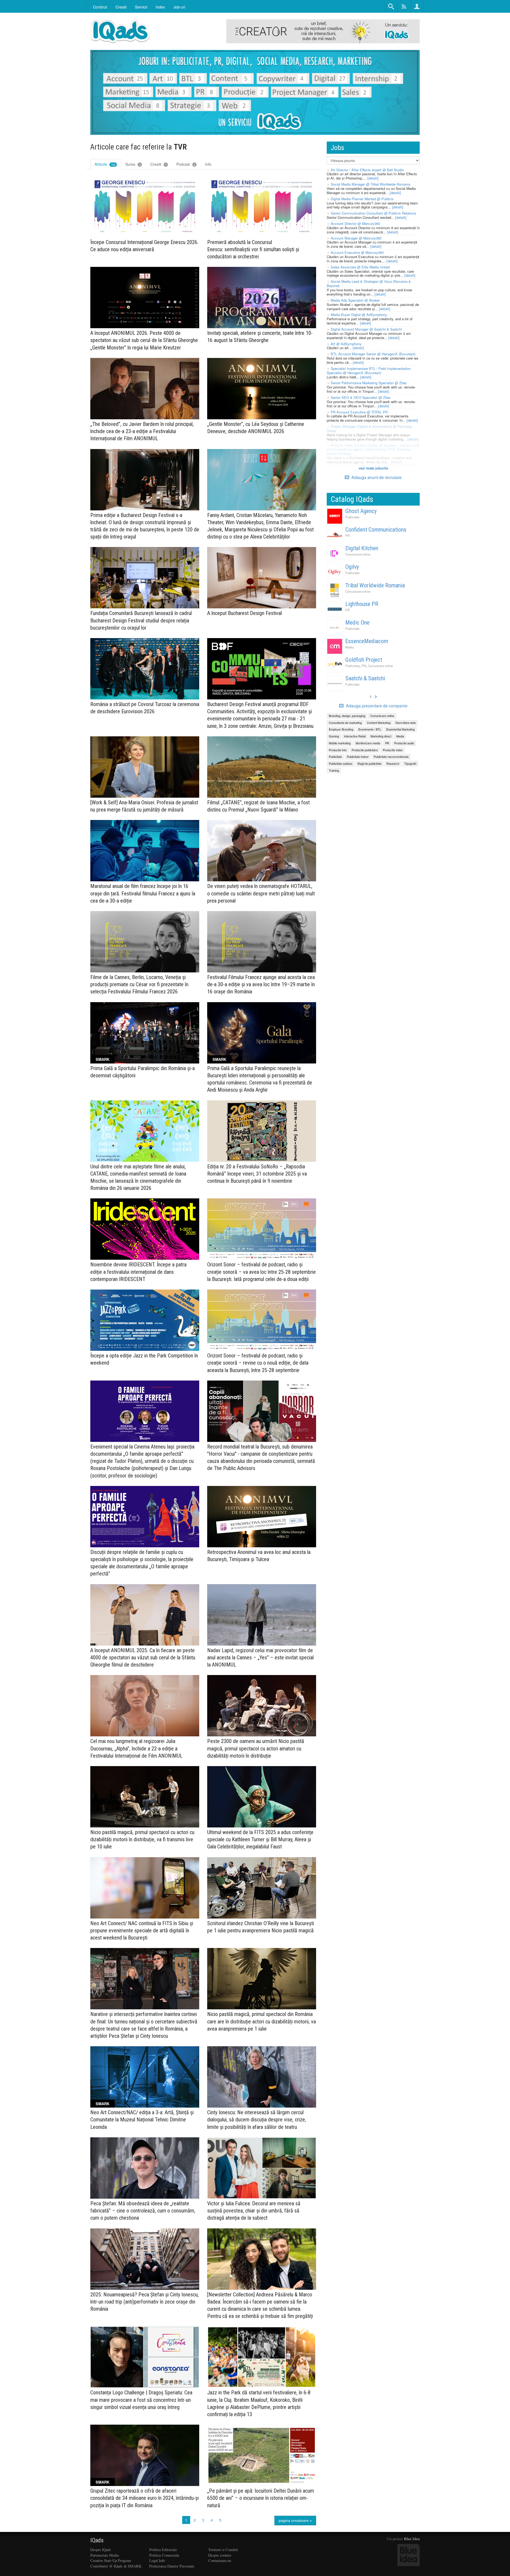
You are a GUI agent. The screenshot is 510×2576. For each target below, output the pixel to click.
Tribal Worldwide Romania (375, 585)
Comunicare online (358, 554)
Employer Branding (341, 729)
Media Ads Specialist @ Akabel (355, 300)
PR (347, 536)
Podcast (186, 164)
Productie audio (404, 743)
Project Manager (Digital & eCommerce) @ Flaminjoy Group (369, 428)
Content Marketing (379, 723)
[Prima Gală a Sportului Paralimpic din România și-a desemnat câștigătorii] (145, 1033)
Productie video (393, 750)
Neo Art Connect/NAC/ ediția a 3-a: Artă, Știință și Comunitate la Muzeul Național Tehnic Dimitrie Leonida (142, 2120)
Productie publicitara (365, 750)
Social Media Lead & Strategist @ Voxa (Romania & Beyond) (369, 283)
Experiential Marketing (400, 729)
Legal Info (157, 2560)
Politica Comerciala (164, 2555)
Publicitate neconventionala (391, 757)
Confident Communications (376, 530)
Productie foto (338, 750)
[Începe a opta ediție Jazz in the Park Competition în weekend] (145, 1320)
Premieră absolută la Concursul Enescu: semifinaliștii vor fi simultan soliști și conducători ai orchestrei (253, 249)
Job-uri (179, 7)
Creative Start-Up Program (111, 2560)
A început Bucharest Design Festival (245, 613)
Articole (105, 164)
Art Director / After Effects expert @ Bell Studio (367, 170)
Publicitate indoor (358, 757)
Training (334, 770)
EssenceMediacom (367, 641)
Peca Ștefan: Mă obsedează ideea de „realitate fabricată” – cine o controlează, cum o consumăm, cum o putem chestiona (143, 2211)
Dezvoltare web (406, 723)
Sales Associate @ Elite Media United (360, 267)
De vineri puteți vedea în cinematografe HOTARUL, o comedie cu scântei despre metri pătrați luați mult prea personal (261, 893)
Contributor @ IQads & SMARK (116, 2566)
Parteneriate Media (105, 2555)
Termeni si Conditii (223, 2550)
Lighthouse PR (362, 604)
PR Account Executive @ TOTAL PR (359, 412)
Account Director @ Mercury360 (355, 223)
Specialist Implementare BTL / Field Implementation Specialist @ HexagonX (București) (369, 371)
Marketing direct (381, 736)
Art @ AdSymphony (346, 344)
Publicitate (352, 517)
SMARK (103, 1059)
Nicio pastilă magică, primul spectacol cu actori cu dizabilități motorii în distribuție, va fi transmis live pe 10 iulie (142, 1839)
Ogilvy (352, 567)
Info (208, 164)
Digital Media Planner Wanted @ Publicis (362, 199)
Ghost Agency (361, 511)
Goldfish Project (364, 660)
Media (349, 647)
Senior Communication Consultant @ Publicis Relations (373, 213)
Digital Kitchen (362, 548)
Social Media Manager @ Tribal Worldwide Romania (370, 184)
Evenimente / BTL (370, 729)
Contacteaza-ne (220, 2560)
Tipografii (410, 763)
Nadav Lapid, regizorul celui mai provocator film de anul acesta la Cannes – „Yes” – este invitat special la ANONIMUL (260, 1657)
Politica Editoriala (163, 2550)
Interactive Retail (355, 736)
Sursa (133, 164)
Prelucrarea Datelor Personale (172, 2566)
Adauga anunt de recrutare (376, 477)
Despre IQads (101, 2550)
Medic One (357, 623)
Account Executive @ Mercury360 (357, 252)
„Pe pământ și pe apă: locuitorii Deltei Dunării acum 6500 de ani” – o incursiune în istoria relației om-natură (261, 2498)
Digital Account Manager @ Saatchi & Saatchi (366, 329)
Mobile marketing (340, 743)
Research (393, 763)
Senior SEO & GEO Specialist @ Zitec (361, 397)
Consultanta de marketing (345, 723)
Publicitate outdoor (341, 763)
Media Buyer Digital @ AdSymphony (359, 315)
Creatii (158, 164)
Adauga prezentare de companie (376, 706)
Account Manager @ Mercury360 (356, 238)
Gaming (334, 736)
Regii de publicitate (369, 763)
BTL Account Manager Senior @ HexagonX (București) (373, 354)
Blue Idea (412, 2539)
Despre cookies (220, 2555)
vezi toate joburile (373, 468)
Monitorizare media (368, 743)
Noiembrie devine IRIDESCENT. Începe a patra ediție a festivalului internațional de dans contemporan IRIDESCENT (138, 1272)
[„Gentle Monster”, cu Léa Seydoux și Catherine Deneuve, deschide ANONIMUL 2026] (262, 389)
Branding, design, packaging (347, 716)
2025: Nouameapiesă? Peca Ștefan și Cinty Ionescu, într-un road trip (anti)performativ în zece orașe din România (144, 2302)
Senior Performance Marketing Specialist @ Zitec (369, 383)
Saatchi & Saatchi (365, 678)
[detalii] (373, 178)
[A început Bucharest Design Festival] (262, 578)
